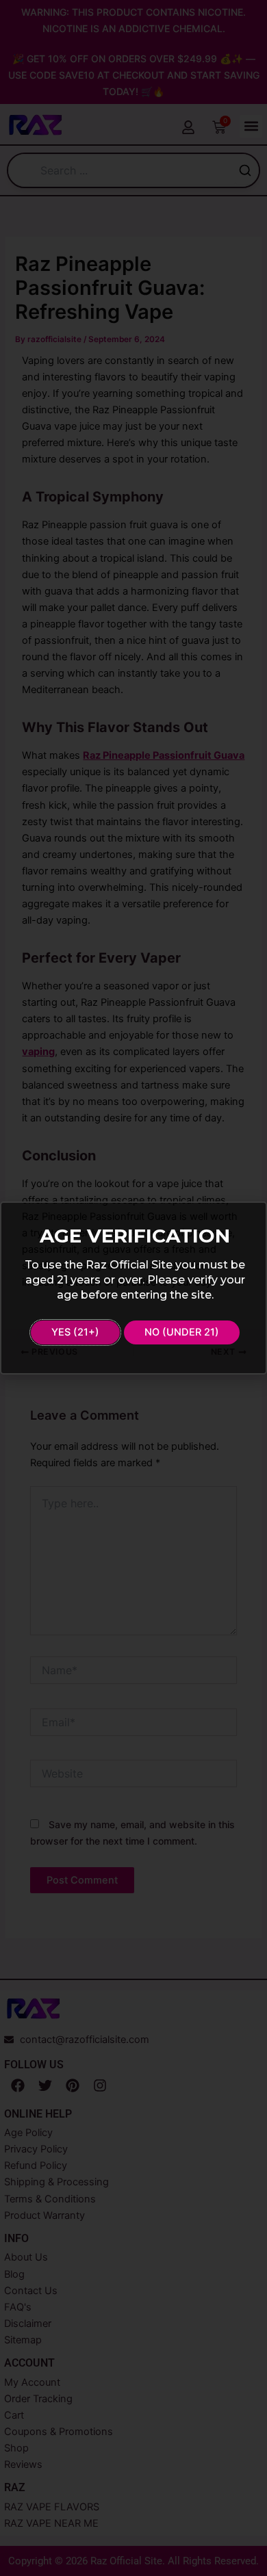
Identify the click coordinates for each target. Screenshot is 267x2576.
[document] (133, 1288)
